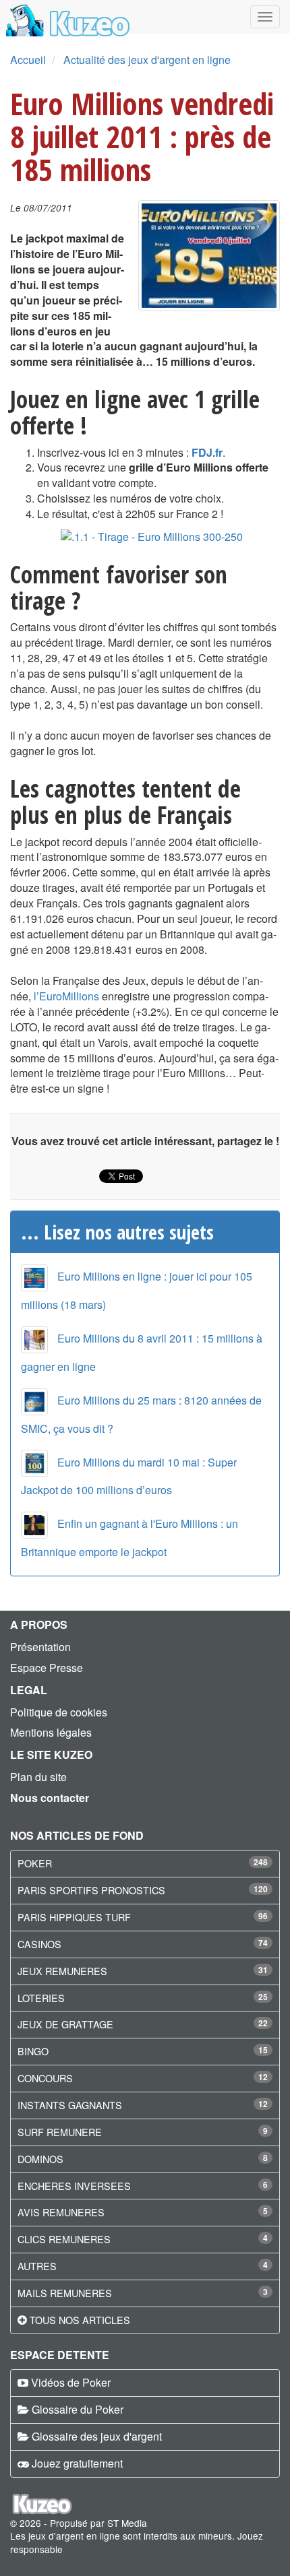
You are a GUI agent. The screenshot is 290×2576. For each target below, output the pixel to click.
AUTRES (37, 2266)
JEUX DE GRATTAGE (65, 2024)
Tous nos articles (80, 2320)
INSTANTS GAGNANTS (70, 2105)
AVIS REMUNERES (61, 2212)
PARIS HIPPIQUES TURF (74, 1917)
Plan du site (38, 1777)
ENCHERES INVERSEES (74, 2186)
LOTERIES (41, 1998)
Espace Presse (47, 1668)
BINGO (33, 2051)
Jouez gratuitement (77, 2463)
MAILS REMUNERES (65, 2293)
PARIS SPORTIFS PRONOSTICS (91, 1890)
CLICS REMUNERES (64, 2239)
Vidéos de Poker (71, 2382)
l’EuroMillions (66, 996)
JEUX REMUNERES (62, 1971)
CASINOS (39, 1944)
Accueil (28, 60)
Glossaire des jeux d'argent (97, 2436)
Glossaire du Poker (78, 2409)
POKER (35, 1863)
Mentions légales (51, 1732)
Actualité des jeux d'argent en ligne (147, 60)
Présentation (40, 1647)
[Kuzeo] (66, 17)
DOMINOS (40, 2159)
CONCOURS (45, 2078)
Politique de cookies (59, 1712)
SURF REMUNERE (60, 2132)
